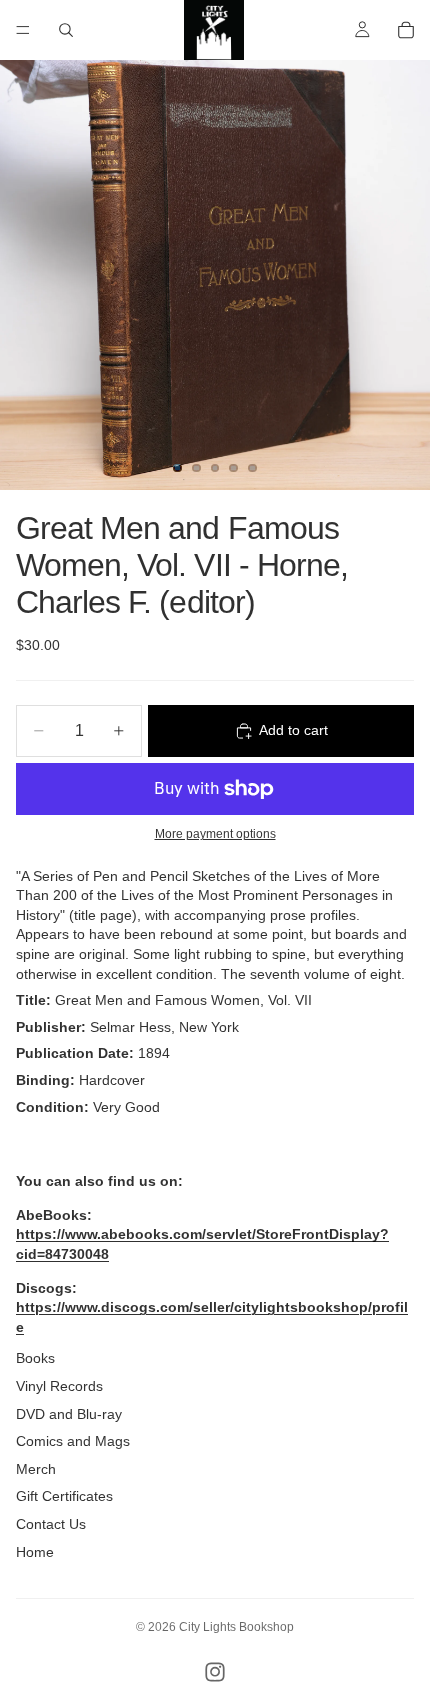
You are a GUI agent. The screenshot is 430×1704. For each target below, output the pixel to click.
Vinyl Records (59, 1386)
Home (35, 1552)
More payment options (215, 833)
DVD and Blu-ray (69, 1414)
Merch (36, 1469)
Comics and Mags (73, 1441)
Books (35, 1358)
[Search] (66, 30)
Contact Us (51, 1524)
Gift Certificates (64, 1496)
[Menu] (23, 30)
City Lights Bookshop (236, 1627)
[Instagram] (215, 1672)
